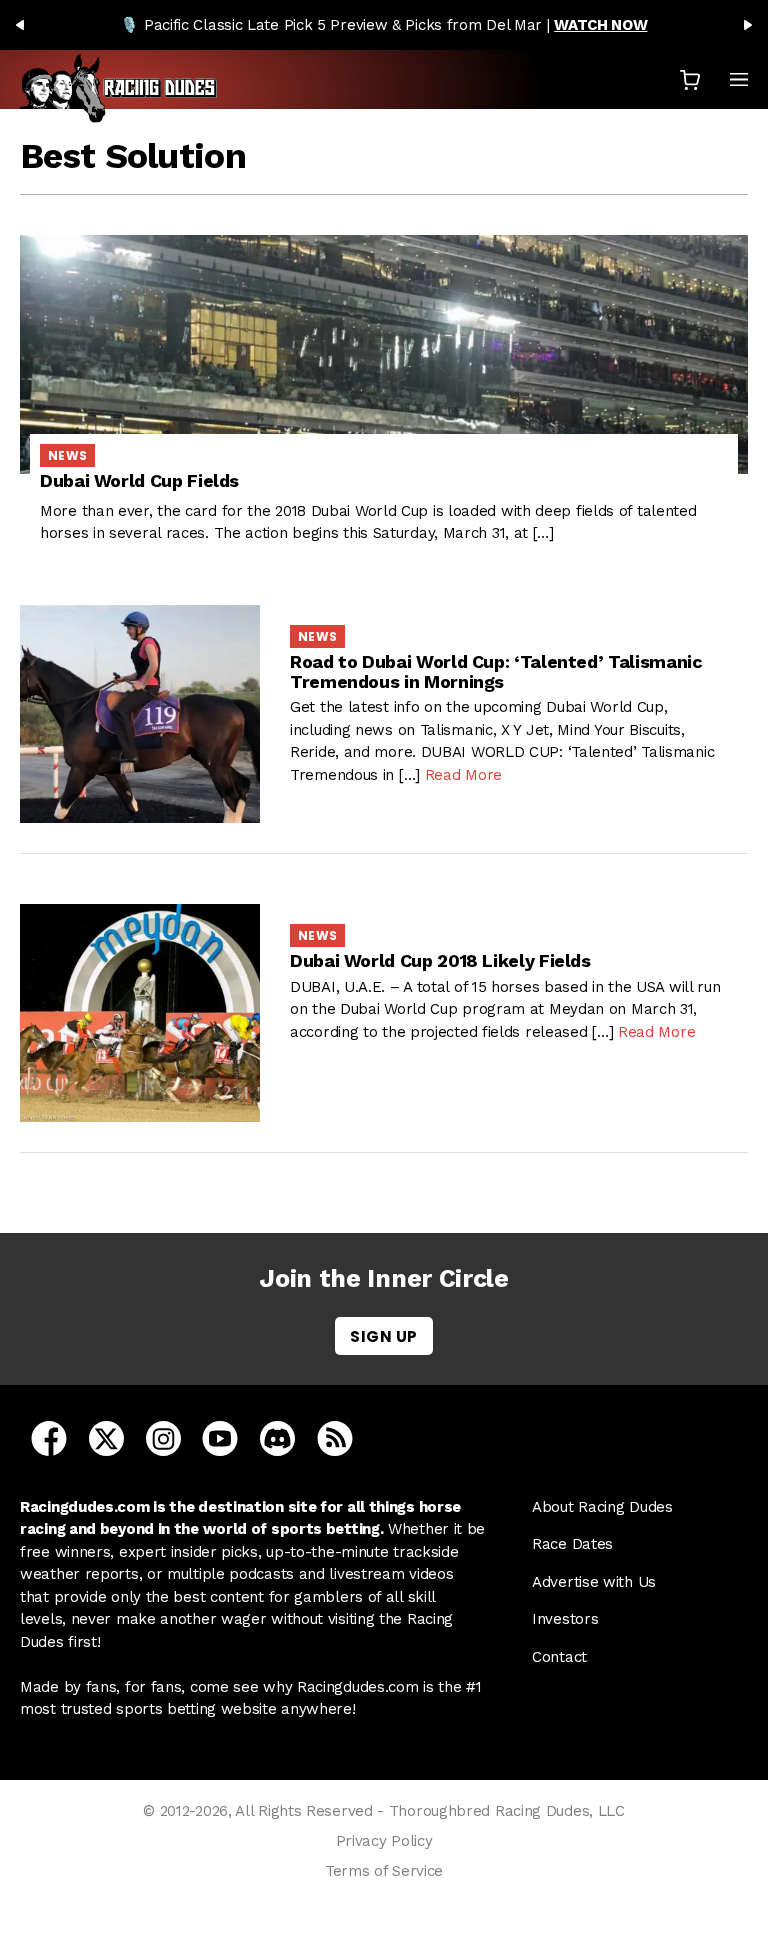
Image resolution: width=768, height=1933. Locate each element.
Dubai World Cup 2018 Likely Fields (440, 960)
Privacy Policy (384, 1841)
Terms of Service (384, 1871)
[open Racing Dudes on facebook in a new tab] (49, 1437)
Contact (559, 1657)
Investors (565, 1619)
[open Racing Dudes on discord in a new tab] (277, 1437)
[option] (384, 25)
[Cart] (690, 79)
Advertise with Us (594, 1582)
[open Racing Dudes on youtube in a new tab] (220, 1437)
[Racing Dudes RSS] (335, 1437)
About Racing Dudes (602, 1507)
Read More (463, 775)
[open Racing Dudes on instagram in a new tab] (163, 1437)
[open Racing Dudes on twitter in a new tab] (106, 1437)
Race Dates (572, 1544)
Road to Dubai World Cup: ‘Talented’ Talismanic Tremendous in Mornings (496, 671)
